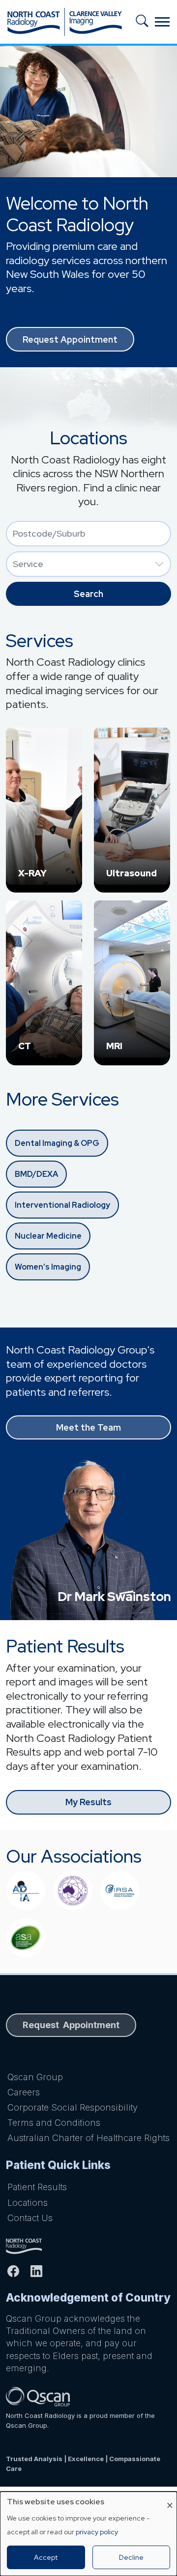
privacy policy (97, 2532)
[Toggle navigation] (162, 22)
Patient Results (37, 2187)
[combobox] (88, 534)
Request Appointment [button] (70, 339)
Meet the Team (88, 1427)
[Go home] (88, 2246)
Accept (46, 2557)
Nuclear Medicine (48, 1236)
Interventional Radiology (62, 1205)
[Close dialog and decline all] (170, 2498)
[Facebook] (17, 2271)
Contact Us (30, 2218)
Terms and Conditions (54, 2123)
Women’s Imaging (48, 1267)
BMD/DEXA (36, 1174)
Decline (131, 2557)
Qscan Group (35, 2077)
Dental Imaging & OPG (57, 1143)
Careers (24, 2092)
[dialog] (88, 2534)
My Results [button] (88, 1802)
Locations (28, 2203)
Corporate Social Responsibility (73, 2107)
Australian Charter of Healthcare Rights (88, 2138)
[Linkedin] (41, 2271)
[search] (145, 22)
